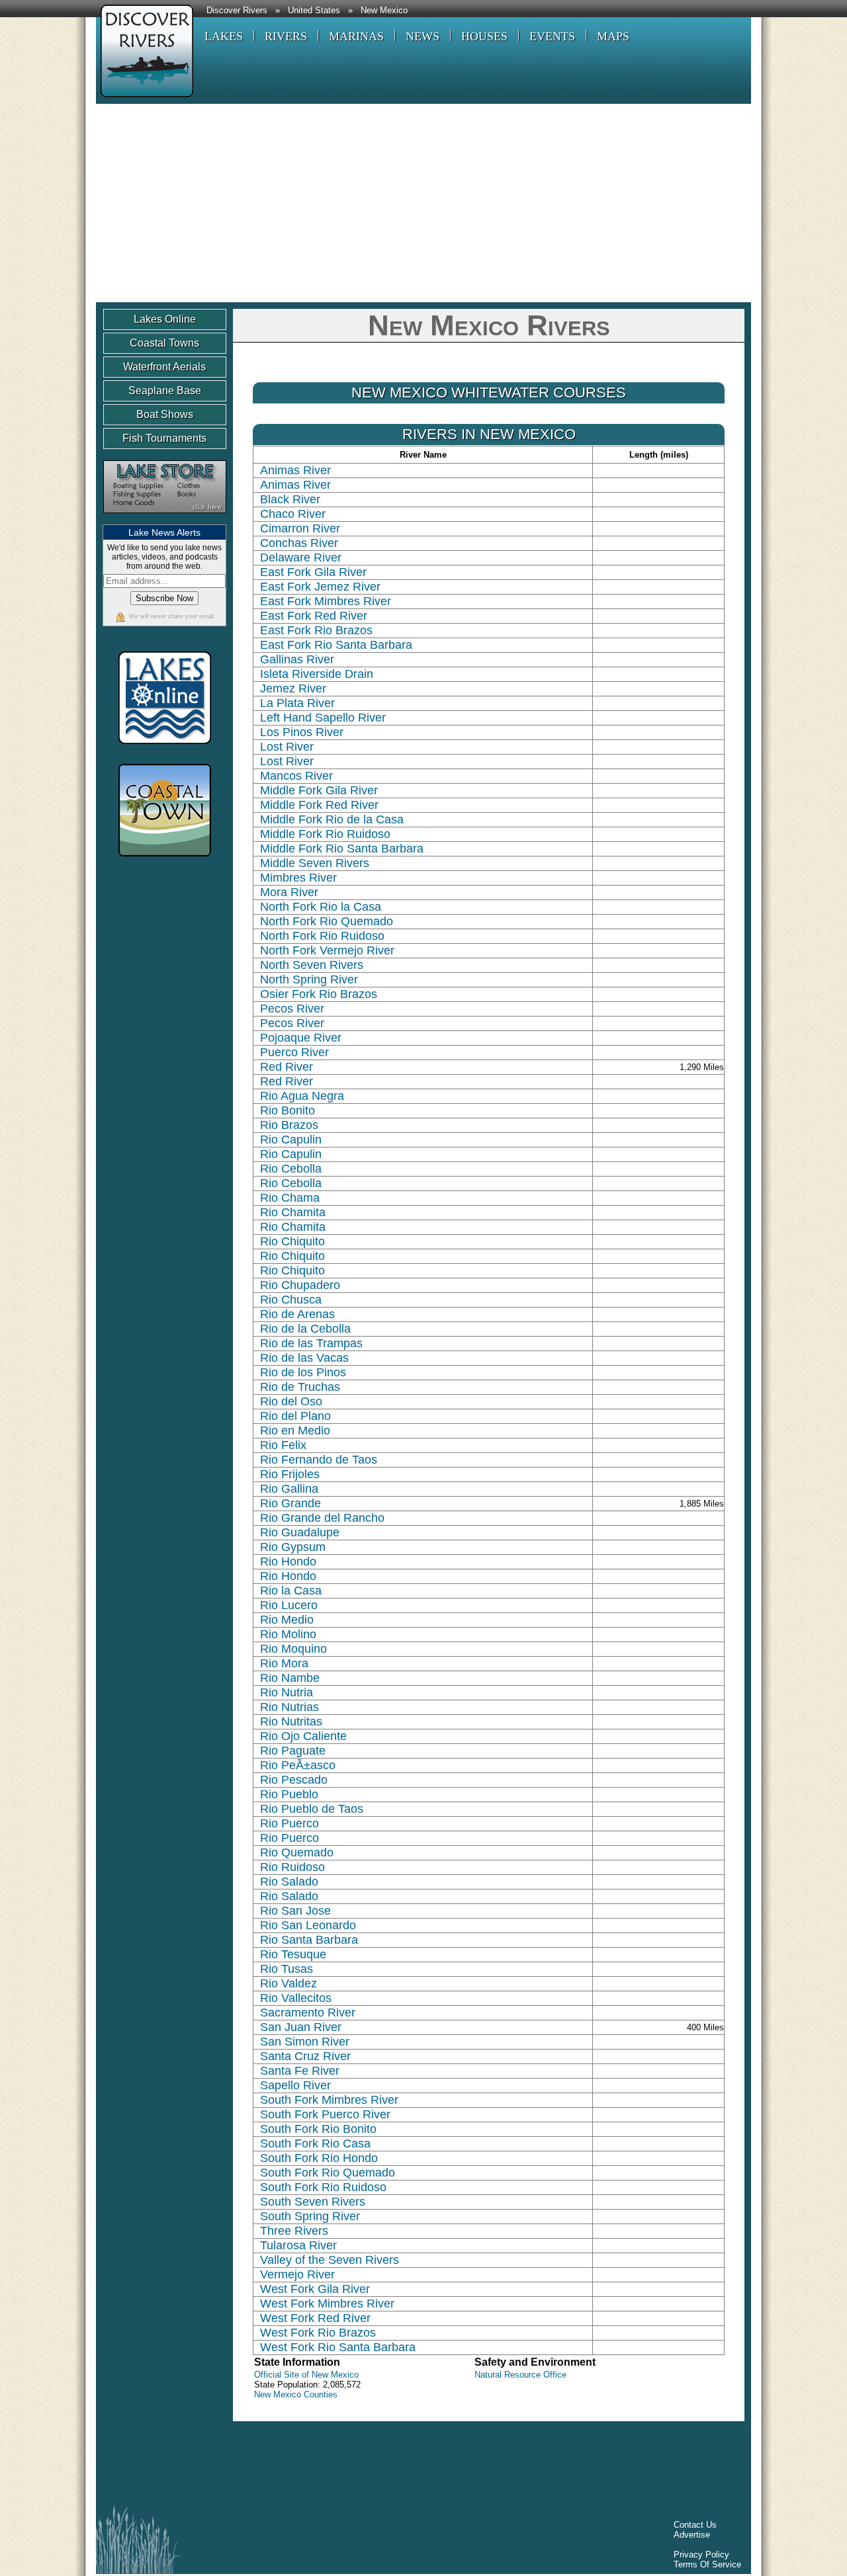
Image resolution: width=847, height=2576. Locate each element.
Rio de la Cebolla (305, 1329)
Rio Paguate (293, 1751)
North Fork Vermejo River (327, 950)
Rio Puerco (290, 1823)
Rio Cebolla (291, 1169)
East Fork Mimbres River (326, 601)
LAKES (224, 36)
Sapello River (295, 2085)
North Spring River (309, 979)
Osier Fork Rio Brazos (319, 994)
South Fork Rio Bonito (318, 2129)
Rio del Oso (291, 1401)
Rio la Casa (291, 1591)
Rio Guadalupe (300, 1532)
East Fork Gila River (313, 572)
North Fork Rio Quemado (327, 921)
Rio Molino (288, 1634)
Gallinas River (297, 659)
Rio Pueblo (289, 1794)
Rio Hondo (288, 1561)
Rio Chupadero (300, 1285)
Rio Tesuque (293, 1954)
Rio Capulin (291, 1140)
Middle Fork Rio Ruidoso (325, 834)
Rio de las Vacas (304, 1358)
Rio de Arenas (297, 1314)
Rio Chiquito (292, 1241)
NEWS (423, 36)
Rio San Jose (295, 1911)
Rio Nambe (290, 1678)
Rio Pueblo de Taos (312, 1809)
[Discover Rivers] (145, 99)
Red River (287, 1067)
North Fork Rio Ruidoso (322, 936)
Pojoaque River (301, 1038)
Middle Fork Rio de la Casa (332, 819)
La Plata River (297, 703)
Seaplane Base (165, 391)
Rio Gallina (289, 1489)
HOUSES (484, 36)
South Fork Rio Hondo (319, 2158)
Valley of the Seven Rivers (330, 2260)
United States (314, 11)
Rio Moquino (293, 1649)
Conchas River (299, 543)
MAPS (613, 36)
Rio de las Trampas (311, 1343)
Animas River (295, 470)
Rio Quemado (297, 1852)
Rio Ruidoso (292, 1867)
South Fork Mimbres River (329, 2100)
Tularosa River (298, 2245)
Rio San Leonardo (308, 1925)
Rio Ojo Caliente (303, 1736)
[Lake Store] (165, 519)
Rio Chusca (291, 1300)
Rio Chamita (293, 1212)
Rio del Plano (295, 1416)
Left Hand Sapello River (323, 718)
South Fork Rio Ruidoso (323, 2187)
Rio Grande (290, 1503)
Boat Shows (165, 414)
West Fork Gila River (315, 2289)
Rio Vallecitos (296, 1998)
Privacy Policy (701, 2555)
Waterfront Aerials (164, 367)
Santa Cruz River (305, 2056)
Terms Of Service (707, 2564)
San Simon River (305, 2042)
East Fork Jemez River (320, 587)
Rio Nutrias (290, 1707)
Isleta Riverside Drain (317, 674)
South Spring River (310, 2216)
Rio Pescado (294, 1780)
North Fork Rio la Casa (321, 907)
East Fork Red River (314, 616)
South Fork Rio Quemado (328, 2173)
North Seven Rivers (312, 965)
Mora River (289, 892)
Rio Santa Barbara (309, 1940)
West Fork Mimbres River (327, 2304)
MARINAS (356, 36)
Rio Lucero (289, 1605)
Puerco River (294, 1052)
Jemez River (293, 688)
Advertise (692, 2535)
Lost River (287, 747)
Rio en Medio (295, 1431)
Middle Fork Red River (319, 805)
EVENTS (552, 36)
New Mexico (384, 11)
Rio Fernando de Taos (319, 1460)
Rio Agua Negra (302, 1096)
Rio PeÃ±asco (298, 1765)
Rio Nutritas (291, 1722)
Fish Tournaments (164, 438)
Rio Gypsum (293, 1547)
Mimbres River (298, 878)
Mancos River (296, 776)
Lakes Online (165, 319)
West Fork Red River (315, 2318)
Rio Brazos (289, 1125)
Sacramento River (308, 2013)
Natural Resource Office (520, 2375)
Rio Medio (287, 1620)
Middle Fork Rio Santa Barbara (342, 849)
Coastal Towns (164, 343)
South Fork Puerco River (325, 2114)
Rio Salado (289, 1882)
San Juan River (301, 2027)
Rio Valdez (289, 1983)
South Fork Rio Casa (315, 2143)
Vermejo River (297, 2274)
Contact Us (695, 2525)
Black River (290, 499)
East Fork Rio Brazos (316, 630)
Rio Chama (290, 1198)
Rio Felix (283, 1445)
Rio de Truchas (300, 1387)
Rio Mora (284, 1663)
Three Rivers (294, 2231)
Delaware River (301, 558)
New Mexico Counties (296, 2394)
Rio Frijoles (290, 1474)
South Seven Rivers (313, 2202)
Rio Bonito (288, 1110)
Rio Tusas (287, 1969)
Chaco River (293, 514)
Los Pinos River (302, 732)
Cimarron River (300, 528)
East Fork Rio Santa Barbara (336, 645)
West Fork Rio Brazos (318, 2333)
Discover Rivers (237, 11)
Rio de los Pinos (303, 1372)
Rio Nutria (287, 1692)
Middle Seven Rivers (315, 863)
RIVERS (286, 36)
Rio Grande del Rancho (322, 1518)
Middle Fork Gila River (319, 790)
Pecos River (292, 1009)
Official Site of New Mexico (306, 2375)
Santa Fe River (300, 2071)
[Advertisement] (423, 203)
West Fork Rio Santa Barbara (338, 2347)
